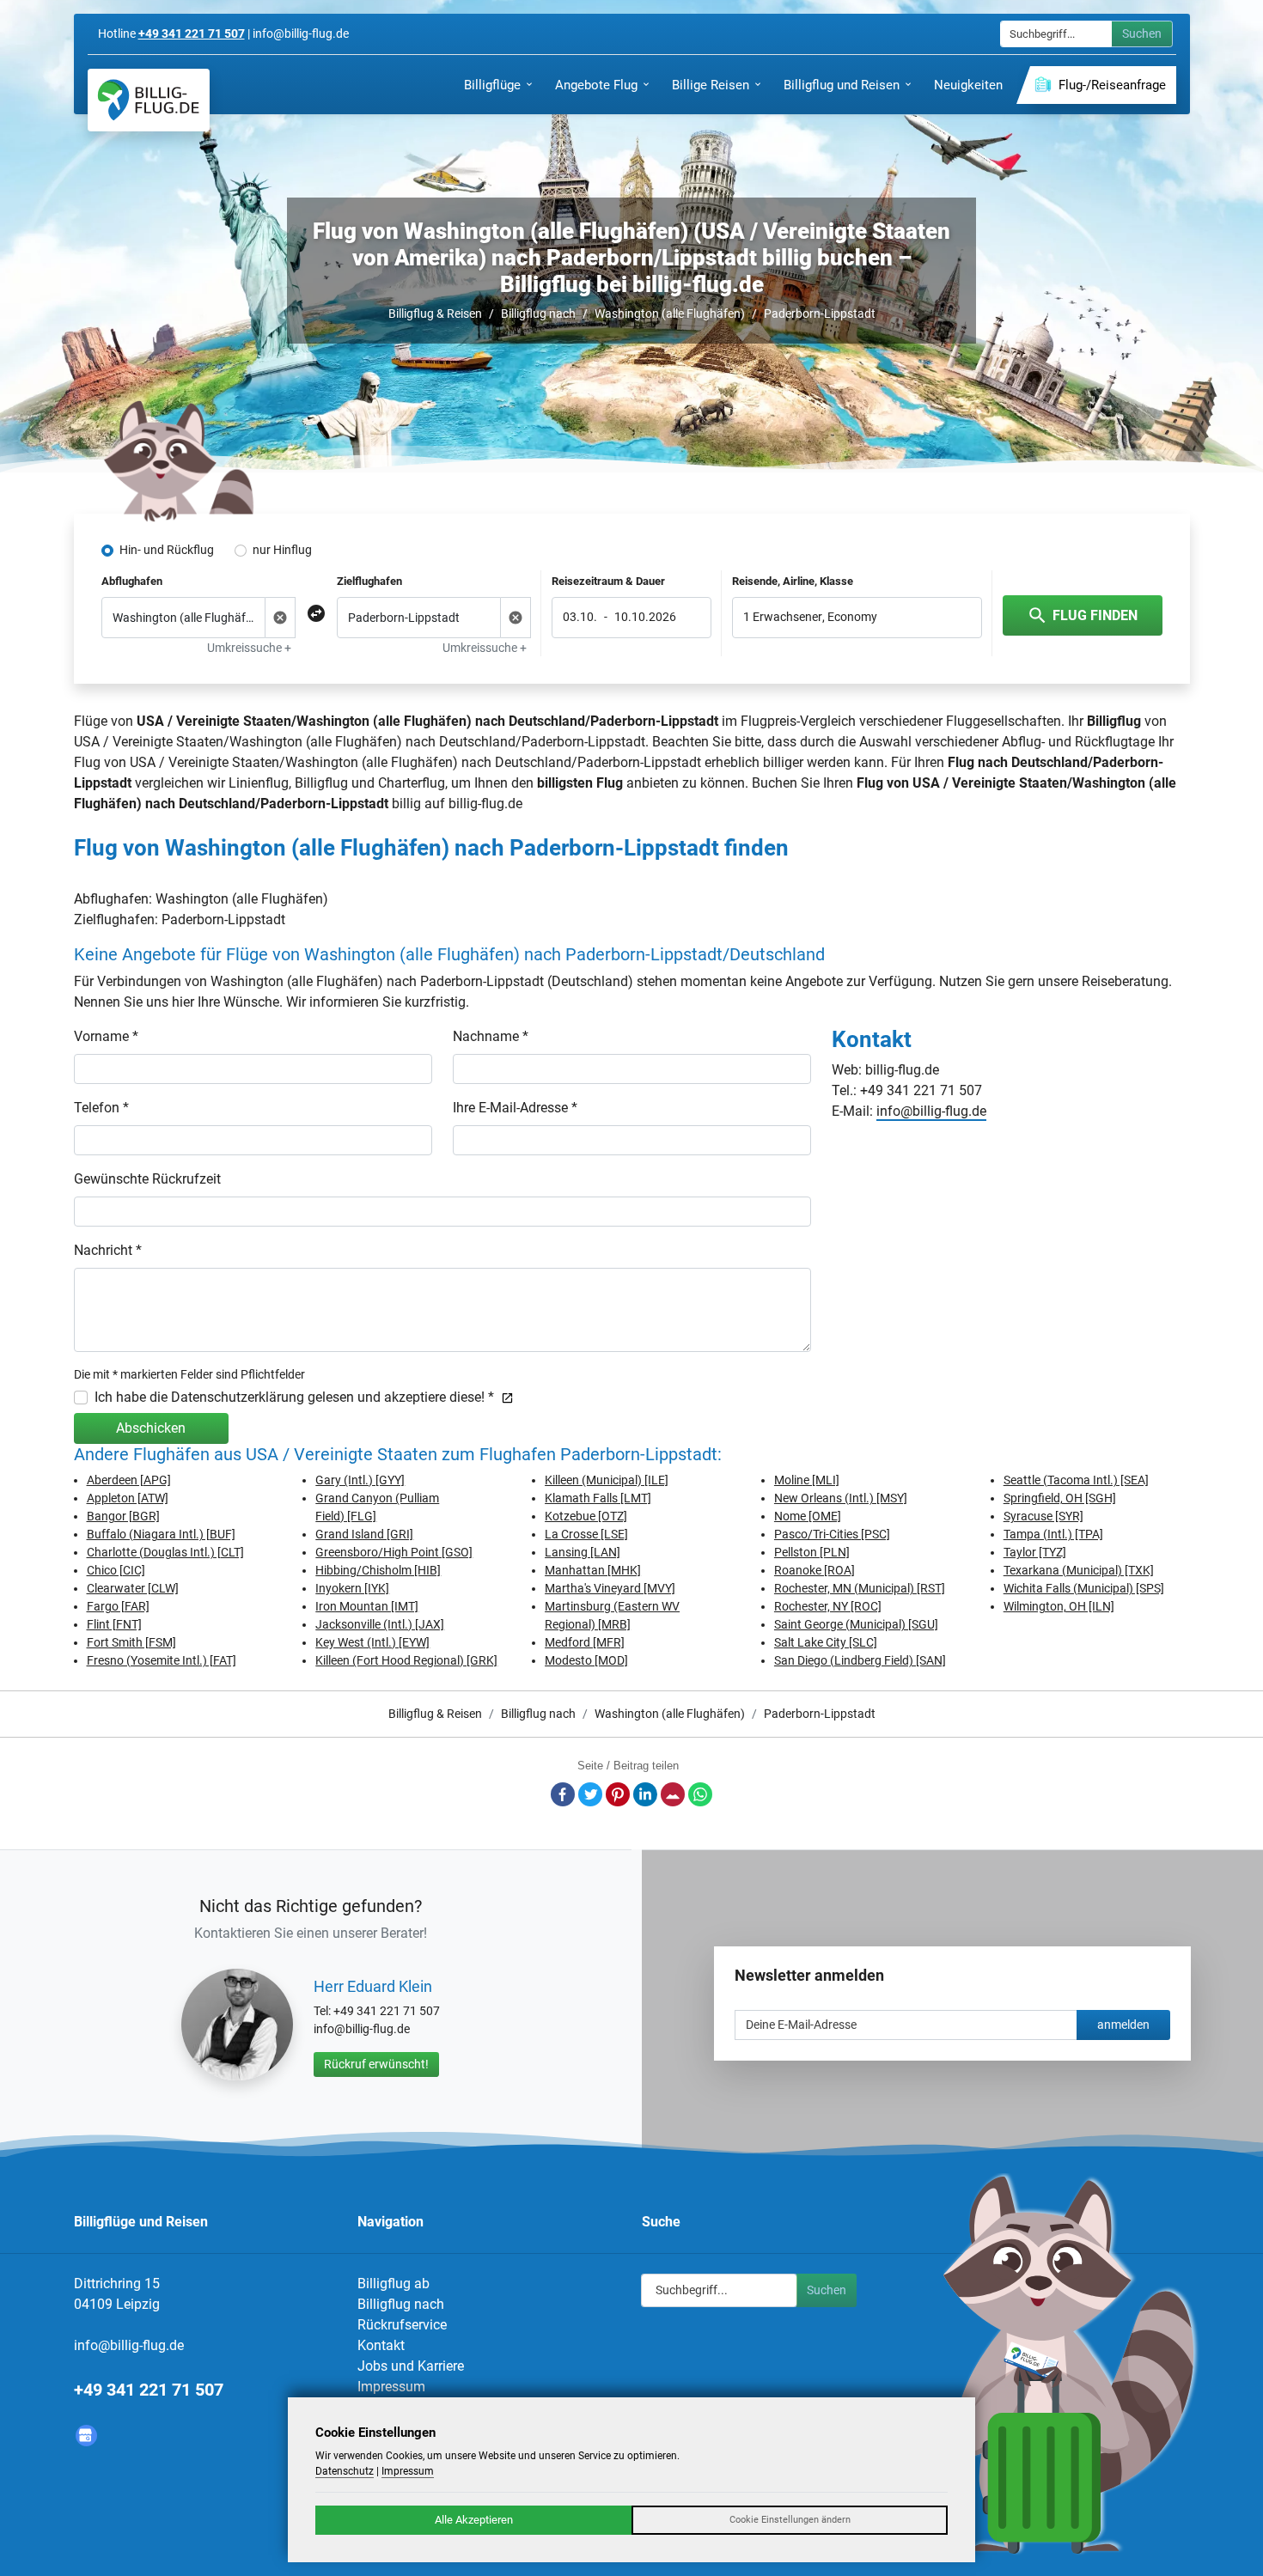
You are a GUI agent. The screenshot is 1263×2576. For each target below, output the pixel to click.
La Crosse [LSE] (586, 1534)
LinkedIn (645, 1794)
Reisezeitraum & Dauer (608, 581)
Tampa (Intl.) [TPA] (1053, 1534)
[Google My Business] (86, 2436)
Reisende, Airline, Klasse (793, 581)
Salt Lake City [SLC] (826, 1642)
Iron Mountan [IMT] (367, 1606)
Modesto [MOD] (586, 1660)
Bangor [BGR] (123, 1516)
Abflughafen (132, 581)
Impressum (391, 2387)
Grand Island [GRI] (364, 1534)
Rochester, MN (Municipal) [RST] (860, 1588)
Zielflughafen (369, 581)
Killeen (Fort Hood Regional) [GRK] (406, 1660)
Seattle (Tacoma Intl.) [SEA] (1076, 1480)
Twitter (590, 1794)
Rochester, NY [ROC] (828, 1606)
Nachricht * (108, 1250)
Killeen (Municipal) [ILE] (607, 1480)
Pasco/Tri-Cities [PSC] (832, 1534)
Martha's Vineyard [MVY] (610, 1588)
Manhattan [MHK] (593, 1570)
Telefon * (101, 1108)
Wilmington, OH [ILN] (1059, 1606)
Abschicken (151, 1428)
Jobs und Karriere (411, 2366)
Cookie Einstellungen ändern (790, 2520)
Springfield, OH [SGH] (1060, 1498)
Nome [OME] (808, 1516)
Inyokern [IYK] (352, 1588)
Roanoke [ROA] (815, 1570)
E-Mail (673, 1794)
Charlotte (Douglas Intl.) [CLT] (165, 1552)
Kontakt (381, 2345)
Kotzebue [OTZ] (586, 1516)
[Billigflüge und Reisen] (149, 100)
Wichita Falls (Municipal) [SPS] (1084, 1588)
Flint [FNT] (114, 1624)
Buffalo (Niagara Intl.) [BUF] (161, 1534)
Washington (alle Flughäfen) (670, 314)
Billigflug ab (394, 2284)
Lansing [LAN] (583, 1552)
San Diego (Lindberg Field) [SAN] (860, 1660)
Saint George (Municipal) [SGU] (856, 1624)
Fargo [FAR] (118, 1606)
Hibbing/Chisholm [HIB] (378, 1570)
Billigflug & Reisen (435, 314)
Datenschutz (345, 2471)
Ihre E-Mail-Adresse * (515, 1108)
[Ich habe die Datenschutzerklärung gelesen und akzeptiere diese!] (504, 1397)
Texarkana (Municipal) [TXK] (1079, 1570)
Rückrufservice (402, 2325)
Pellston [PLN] (812, 1552)
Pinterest (618, 1794)
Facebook (563, 1794)
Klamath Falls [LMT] (598, 1498)
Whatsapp (700, 1794)
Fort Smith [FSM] (131, 1642)
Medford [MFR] (585, 1642)
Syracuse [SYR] (1043, 1516)
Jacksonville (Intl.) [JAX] (380, 1624)
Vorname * (106, 1036)
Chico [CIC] (116, 1570)
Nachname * (491, 1036)
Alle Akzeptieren (474, 2520)
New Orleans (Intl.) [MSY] (841, 1498)
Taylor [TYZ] (1035, 1552)
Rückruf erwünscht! (376, 2064)
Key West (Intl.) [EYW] (372, 1642)
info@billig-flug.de (931, 1111)
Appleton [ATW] (128, 1498)
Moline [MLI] (807, 1480)
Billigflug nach (538, 314)
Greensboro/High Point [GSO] (394, 1552)
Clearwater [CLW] (133, 1588)
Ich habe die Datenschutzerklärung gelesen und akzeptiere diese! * (294, 1397)
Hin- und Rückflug (167, 550)
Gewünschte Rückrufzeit (147, 1179)
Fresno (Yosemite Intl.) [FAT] (162, 1660)
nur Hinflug (282, 550)
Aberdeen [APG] (129, 1480)
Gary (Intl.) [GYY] (360, 1480)
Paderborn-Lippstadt (820, 314)
